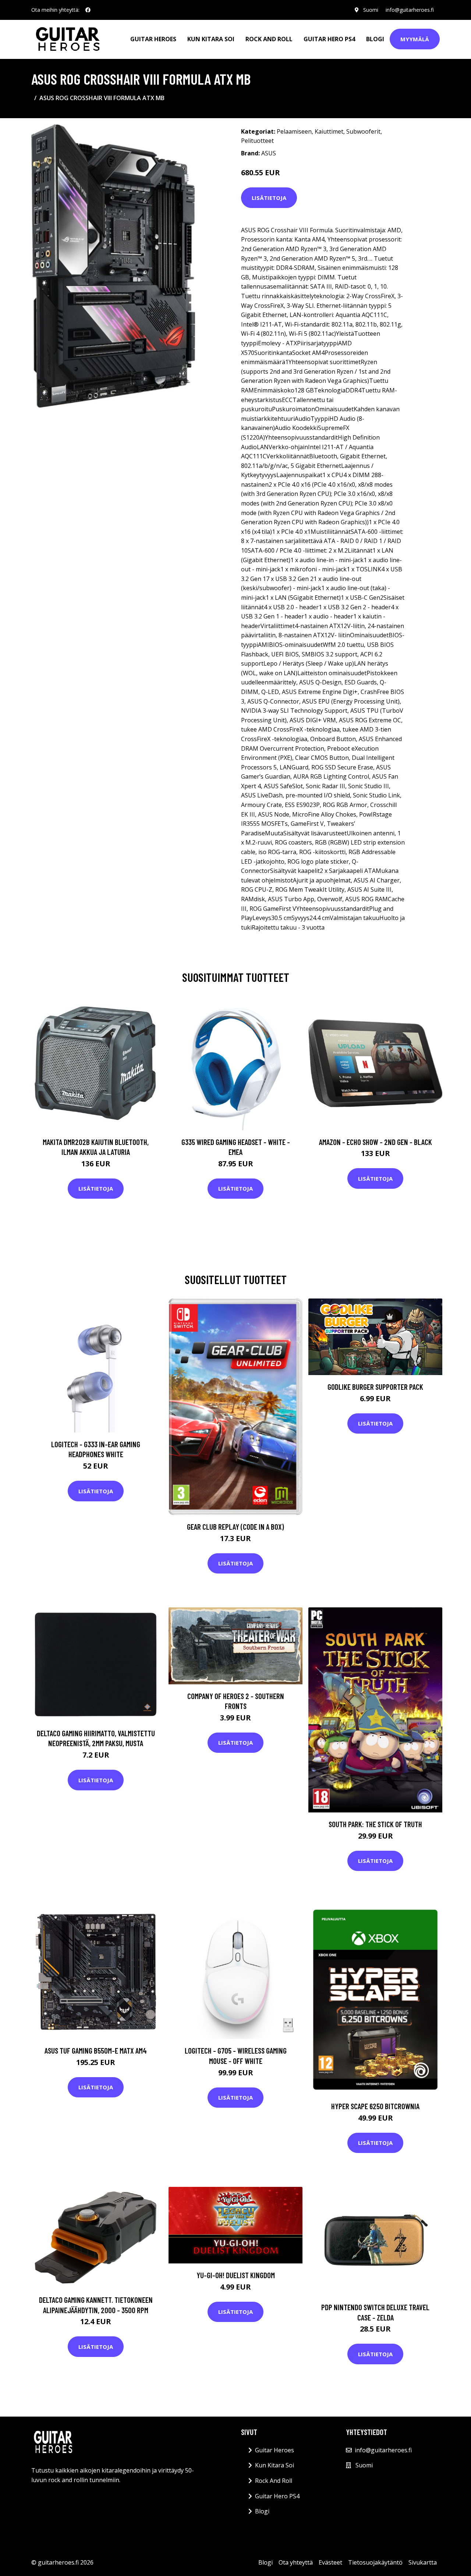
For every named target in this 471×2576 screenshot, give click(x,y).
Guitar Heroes (153, 39)
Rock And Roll (269, 39)
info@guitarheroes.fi (410, 10)
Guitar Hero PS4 (329, 39)
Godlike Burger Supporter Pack (375, 1387)
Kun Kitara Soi (211, 39)
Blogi (375, 39)
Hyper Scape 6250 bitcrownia (375, 2106)
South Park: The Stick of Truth (375, 1824)
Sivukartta (423, 2562)
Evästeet (330, 2562)
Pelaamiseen (294, 131)
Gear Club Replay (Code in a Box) (235, 1527)
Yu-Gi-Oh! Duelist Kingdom (236, 2275)
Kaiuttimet (329, 131)
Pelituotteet (257, 141)
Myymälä (415, 39)
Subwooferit (363, 131)
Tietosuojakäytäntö (375, 2562)
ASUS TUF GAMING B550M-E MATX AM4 (96, 2050)
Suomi (371, 10)
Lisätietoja (269, 198)
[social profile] (88, 10)
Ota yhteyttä (296, 2562)
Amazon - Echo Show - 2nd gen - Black (376, 1142)
